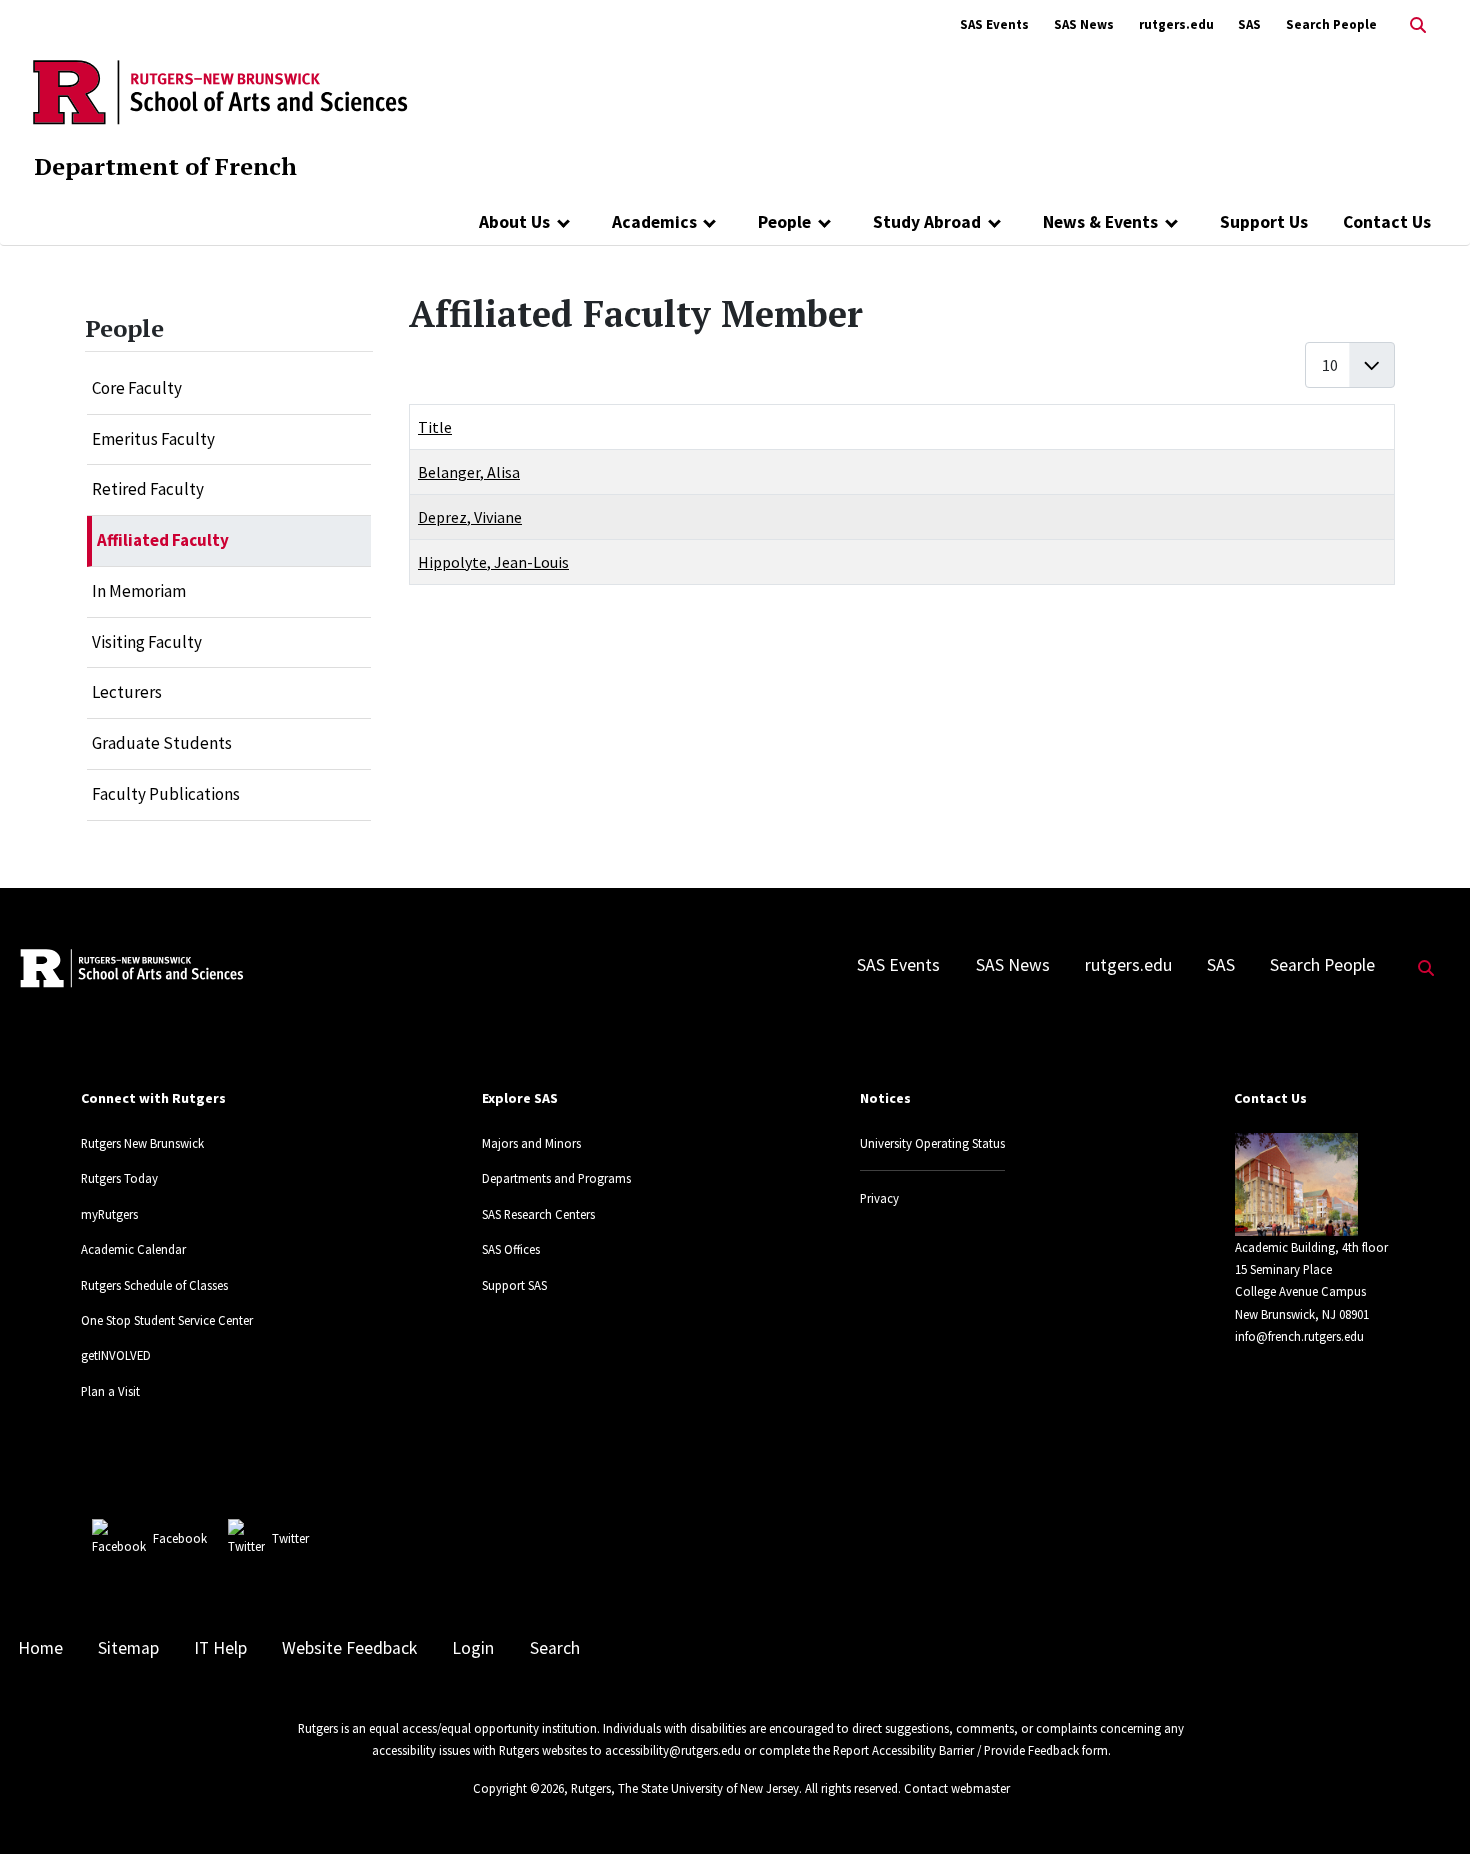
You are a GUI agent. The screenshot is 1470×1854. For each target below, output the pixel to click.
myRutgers (109, 1214)
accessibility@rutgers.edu (673, 1750)
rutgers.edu (1176, 24)
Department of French (165, 166)
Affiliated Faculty (163, 540)
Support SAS (514, 1285)
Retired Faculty (148, 489)
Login (473, 1648)
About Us (514, 222)
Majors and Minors (531, 1143)
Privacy (879, 1198)
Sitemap (128, 1648)
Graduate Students (162, 743)
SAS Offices (511, 1249)
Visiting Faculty (147, 642)
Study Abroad (927, 222)
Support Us (1264, 222)
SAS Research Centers (538, 1214)
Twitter (290, 1538)
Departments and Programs (556, 1178)
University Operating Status (932, 1143)
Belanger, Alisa (469, 472)
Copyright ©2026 (518, 1788)
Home (40, 1648)
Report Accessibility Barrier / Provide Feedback (956, 1750)
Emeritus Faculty (153, 439)
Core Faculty (137, 388)
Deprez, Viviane (470, 517)
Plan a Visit (110, 1391)
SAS (1249, 24)
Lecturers (127, 692)
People (784, 222)
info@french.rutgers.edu (1299, 1336)
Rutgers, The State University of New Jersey (685, 1788)
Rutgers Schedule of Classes (154, 1285)
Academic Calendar (133, 1249)
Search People (1331, 24)
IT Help (220, 1648)
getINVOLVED (116, 1355)
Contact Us (1387, 222)
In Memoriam (139, 591)
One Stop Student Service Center (167, 1320)
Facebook (180, 1538)
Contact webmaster (957, 1788)
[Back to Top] (1426, 1805)
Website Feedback (349, 1648)
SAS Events (994, 24)
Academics (654, 222)
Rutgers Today (119, 1178)
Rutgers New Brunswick (142, 1143)
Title (435, 427)
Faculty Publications (166, 794)
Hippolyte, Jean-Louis (493, 562)
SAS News (1084, 24)
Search (555, 1648)
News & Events (1100, 222)
